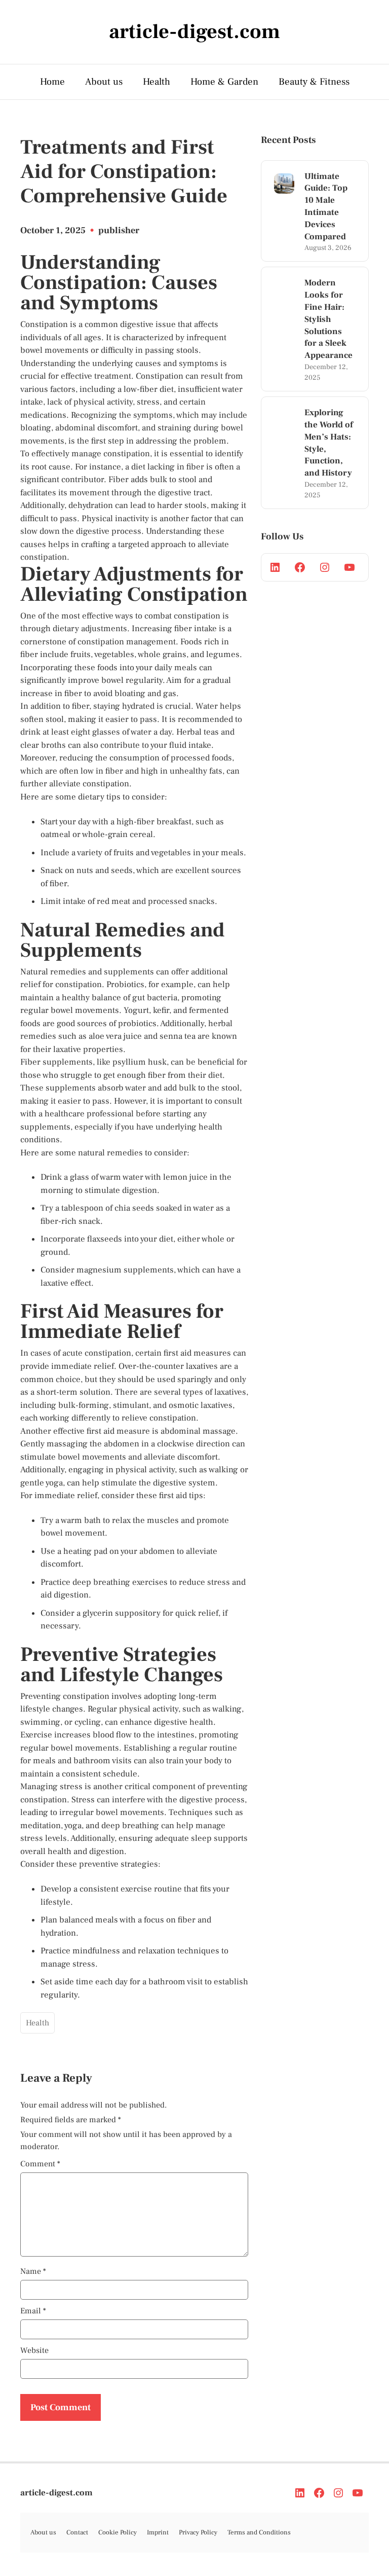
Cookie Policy (118, 2532)
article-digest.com (56, 2493)
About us (104, 82)
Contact (77, 2532)
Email (33, 2311)
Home (52, 82)
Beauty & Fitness (314, 82)
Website (34, 2350)
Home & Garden (224, 82)
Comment (40, 2164)
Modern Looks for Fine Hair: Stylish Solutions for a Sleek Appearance (328, 319)
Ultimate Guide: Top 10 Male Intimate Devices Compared (326, 207)
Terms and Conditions (259, 2532)
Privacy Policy (198, 2532)
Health (157, 82)
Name (33, 2271)
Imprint (158, 2532)
